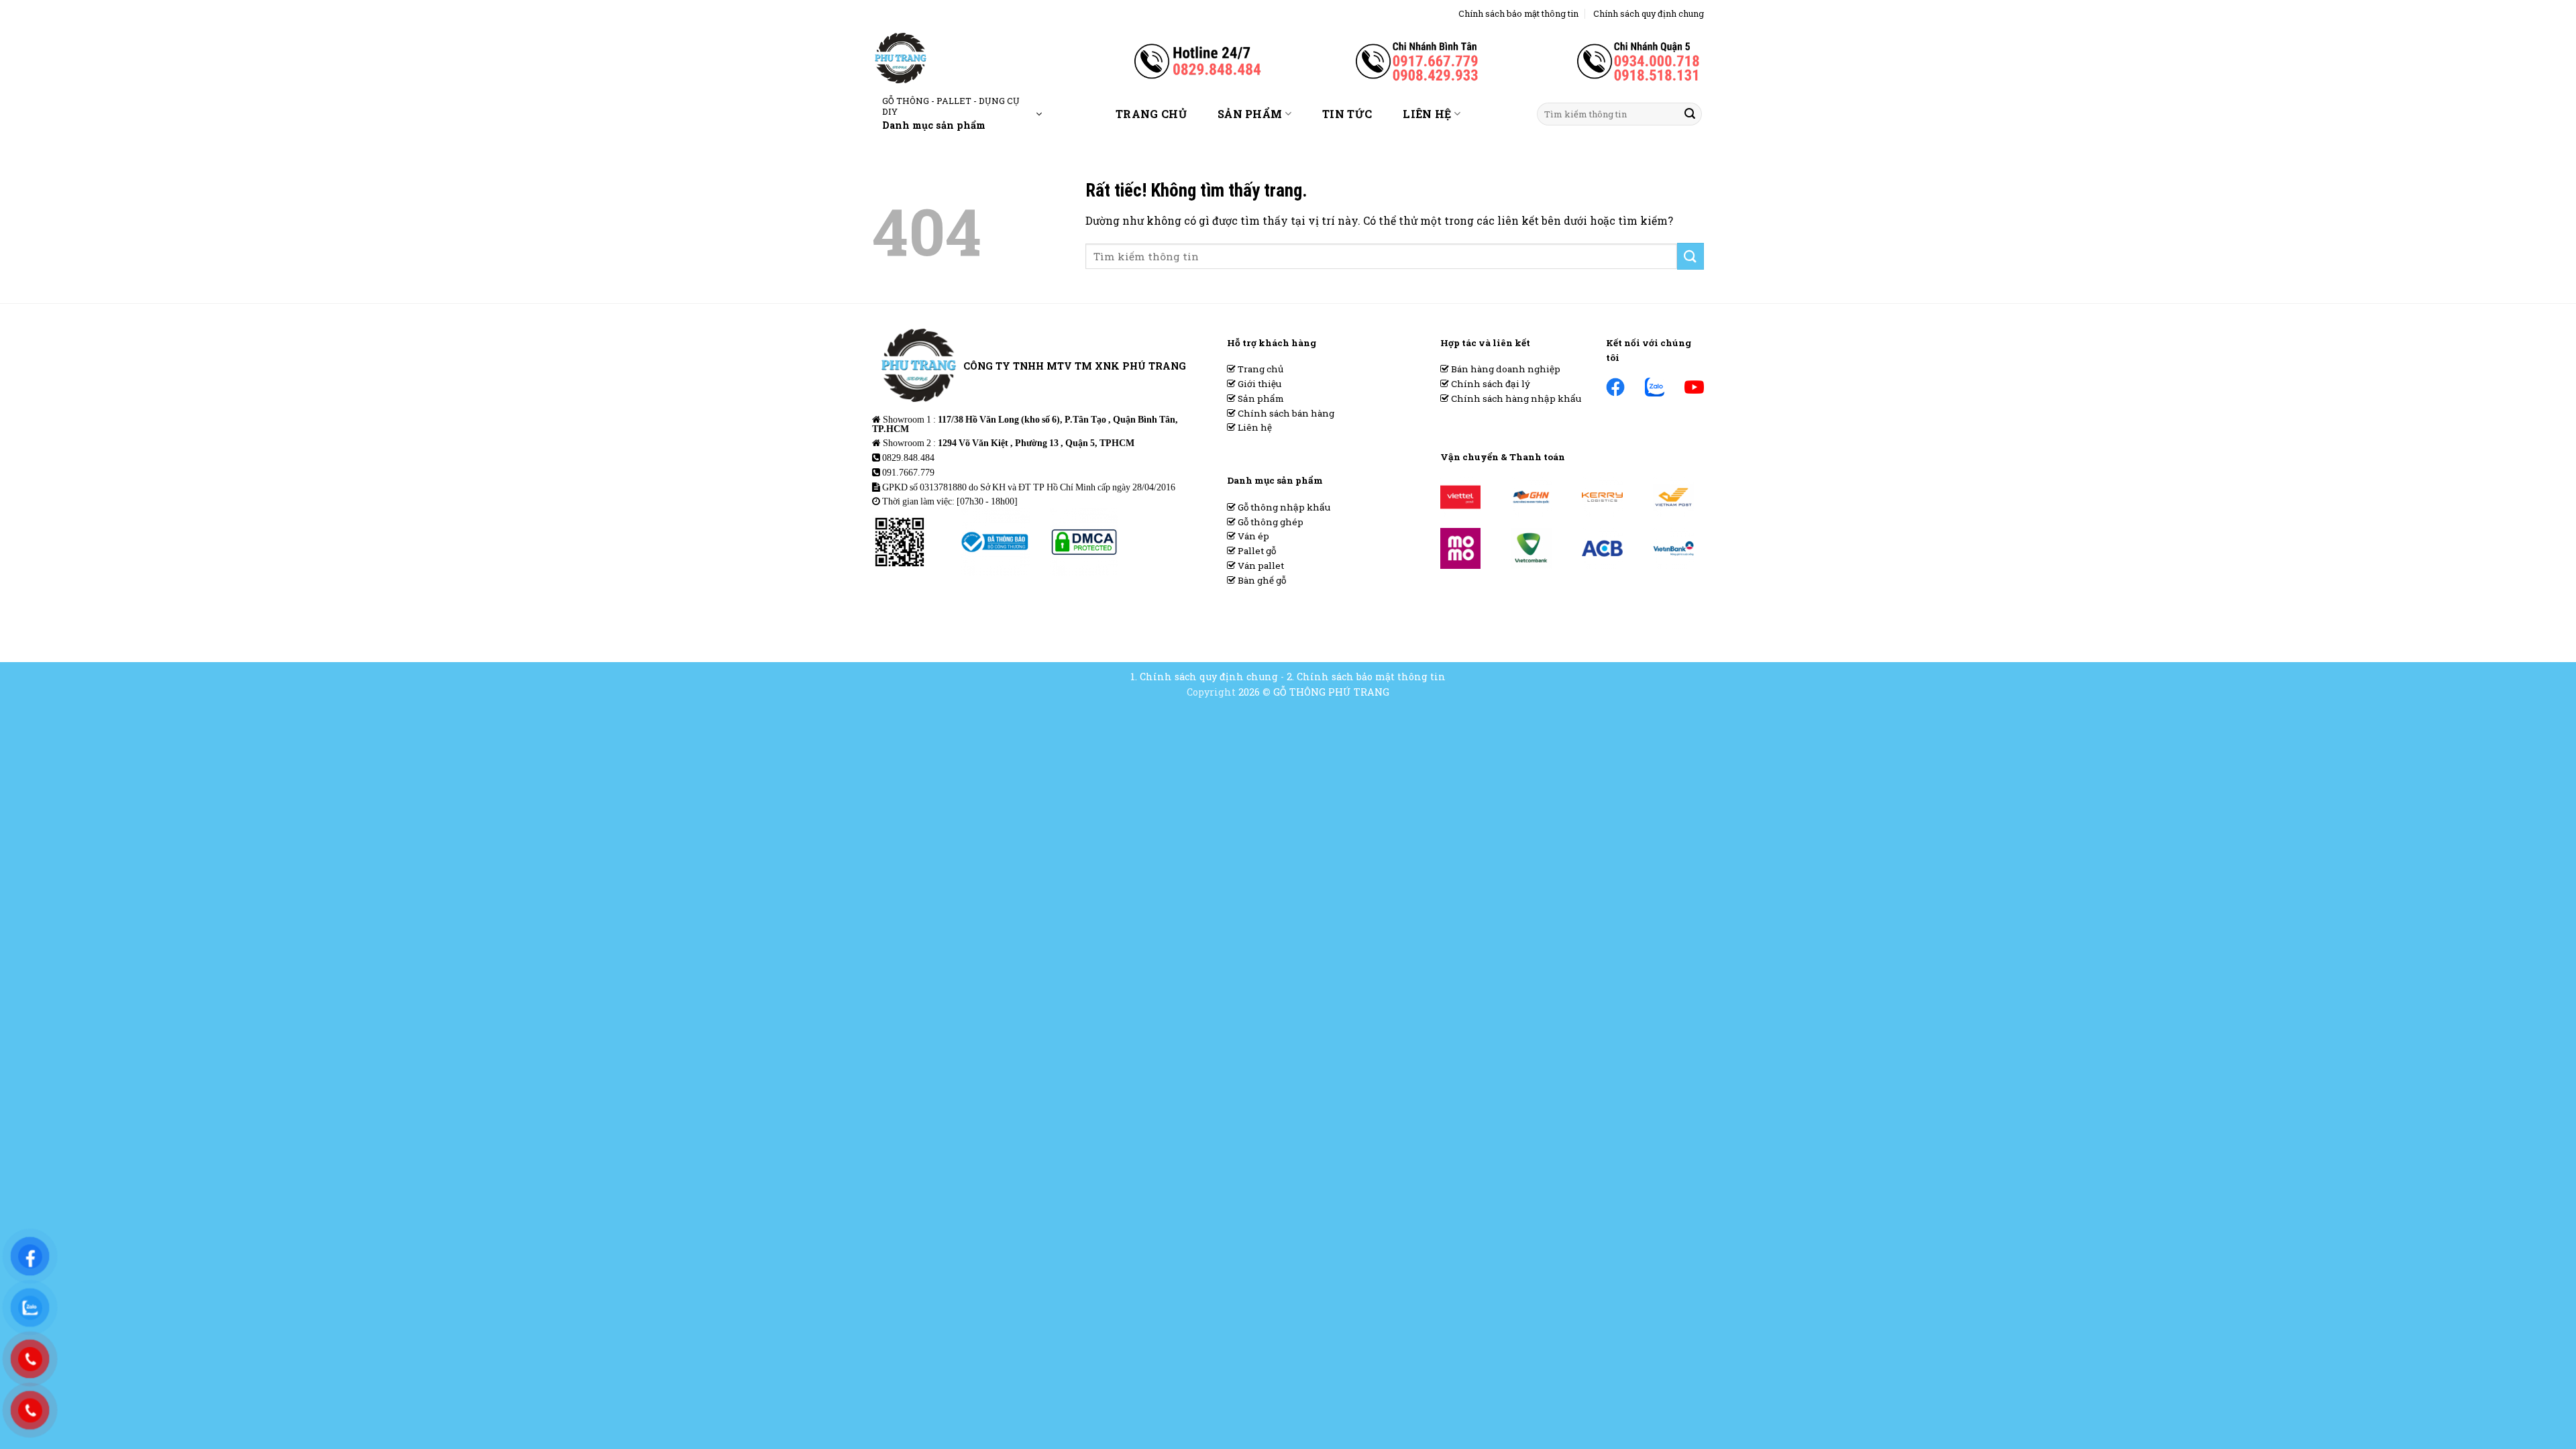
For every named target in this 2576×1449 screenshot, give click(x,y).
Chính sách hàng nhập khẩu (1515, 398)
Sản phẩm (1250, 114)
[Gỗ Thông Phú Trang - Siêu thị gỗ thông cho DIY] (945, 58)
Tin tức (1347, 114)
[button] (962, 114)
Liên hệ (1427, 114)
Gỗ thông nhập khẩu (1283, 507)
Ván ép (1252, 536)
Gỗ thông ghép (1270, 522)
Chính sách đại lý (1490, 384)
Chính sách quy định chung (1649, 13)
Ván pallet (1260, 566)
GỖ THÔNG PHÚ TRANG (1331, 692)
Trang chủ (1151, 114)
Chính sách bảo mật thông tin (1518, 13)
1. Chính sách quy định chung (1204, 677)
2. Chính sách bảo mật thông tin (1366, 677)
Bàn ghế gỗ (1261, 580)
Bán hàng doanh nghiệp (1505, 369)
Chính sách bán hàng (1285, 413)
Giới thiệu (1258, 384)
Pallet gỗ (1256, 551)
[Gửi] (1690, 114)
